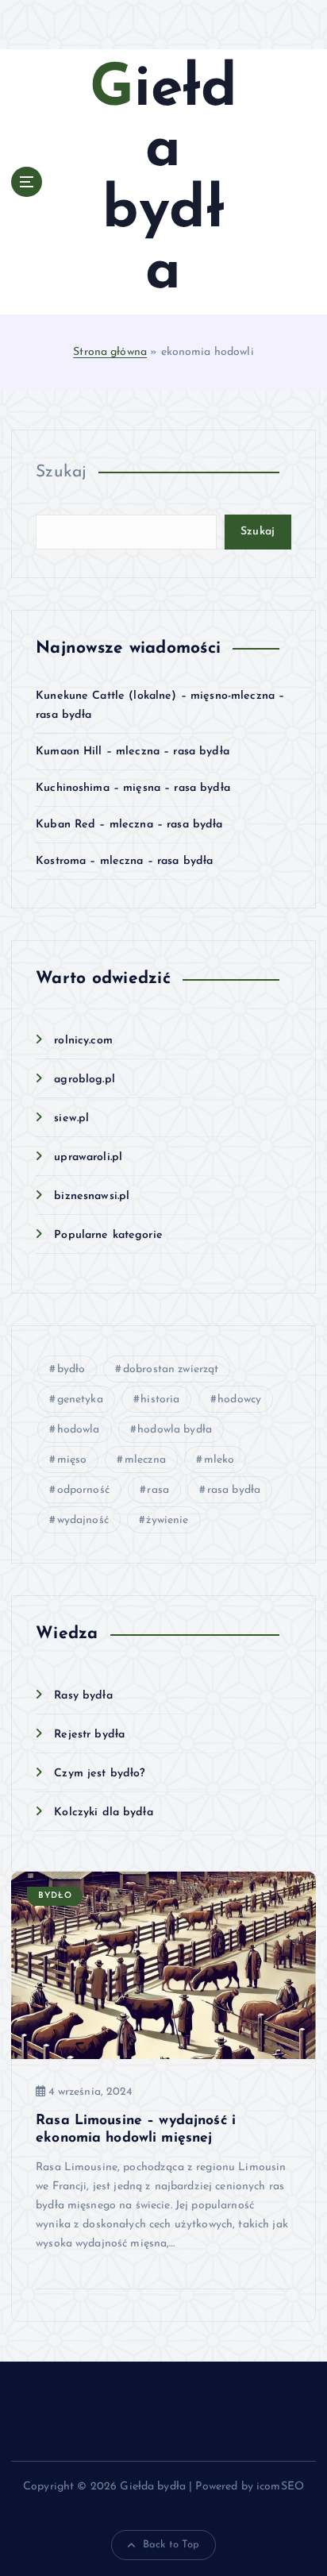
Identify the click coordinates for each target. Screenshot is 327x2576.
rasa (158, 1490)
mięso (72, 1460)
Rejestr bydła (89, 1735)
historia (160, 1400)
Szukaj (61, 472)
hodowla (79, 1430)
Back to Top (171, 2545)
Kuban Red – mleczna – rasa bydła (129, 825)
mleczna (145, 1460)
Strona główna (110, 352)
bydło (71, 1369)
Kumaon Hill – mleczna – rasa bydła (133, 752)
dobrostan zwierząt (171, 1369)
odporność (83, 1490)
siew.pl (71, 1118)
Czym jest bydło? (99, 1774)
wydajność (83, 1520)
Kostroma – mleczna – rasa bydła (124, 861)
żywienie (167, 1520)
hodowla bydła (175, 1430)
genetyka (80, 1400)
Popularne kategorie (108, 1235)
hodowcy (239, 1400)
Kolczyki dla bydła (104, 1812)
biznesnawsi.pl (92, 1196)
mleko (219, 1460)
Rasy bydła (83, 1696)
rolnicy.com (83, 1041)
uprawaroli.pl (88, 1157)
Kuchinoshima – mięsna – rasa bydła (133, 788)
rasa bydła (234, 1490)
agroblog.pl (85, 1080)
